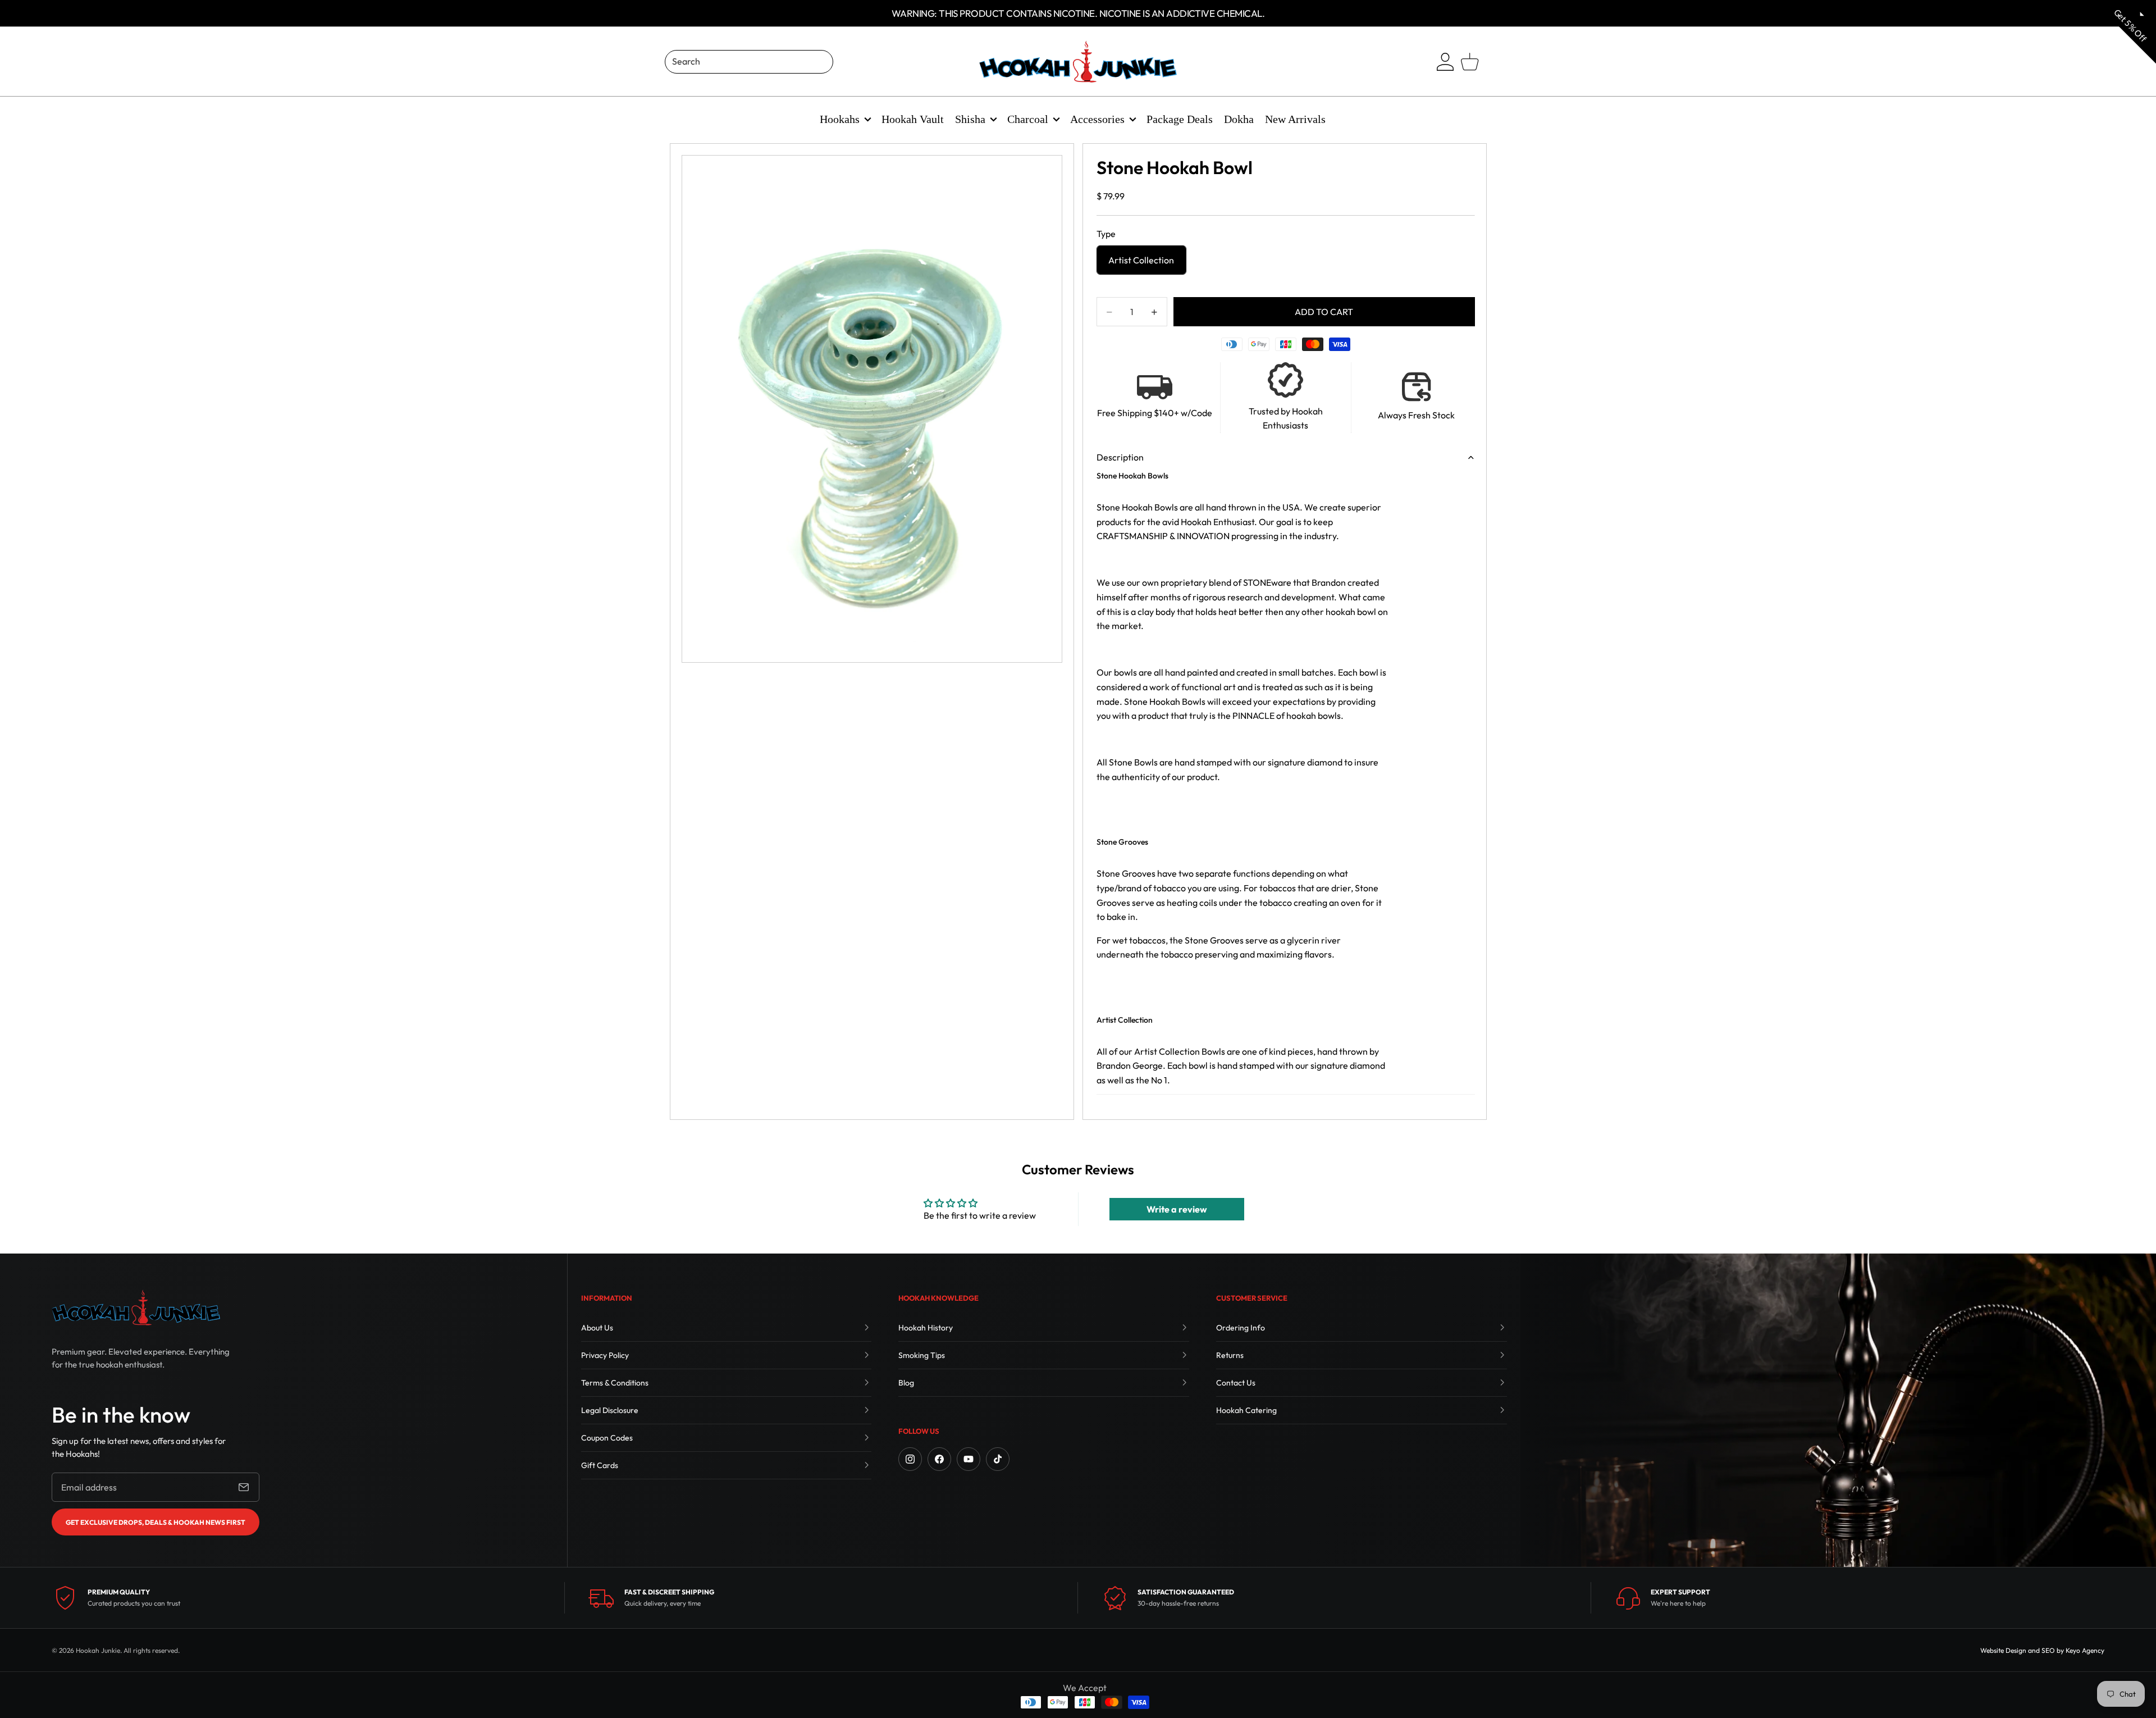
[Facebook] (939, 1459)
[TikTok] (998, 1459)
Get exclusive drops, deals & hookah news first (156, 1522)
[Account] (1445, 62)
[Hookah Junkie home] (136, 1307)
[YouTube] (969, 1459)
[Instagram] (910, 1459)
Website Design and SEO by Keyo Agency (2042, 1650)
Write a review (1177, 1209)
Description (1120, 457)
